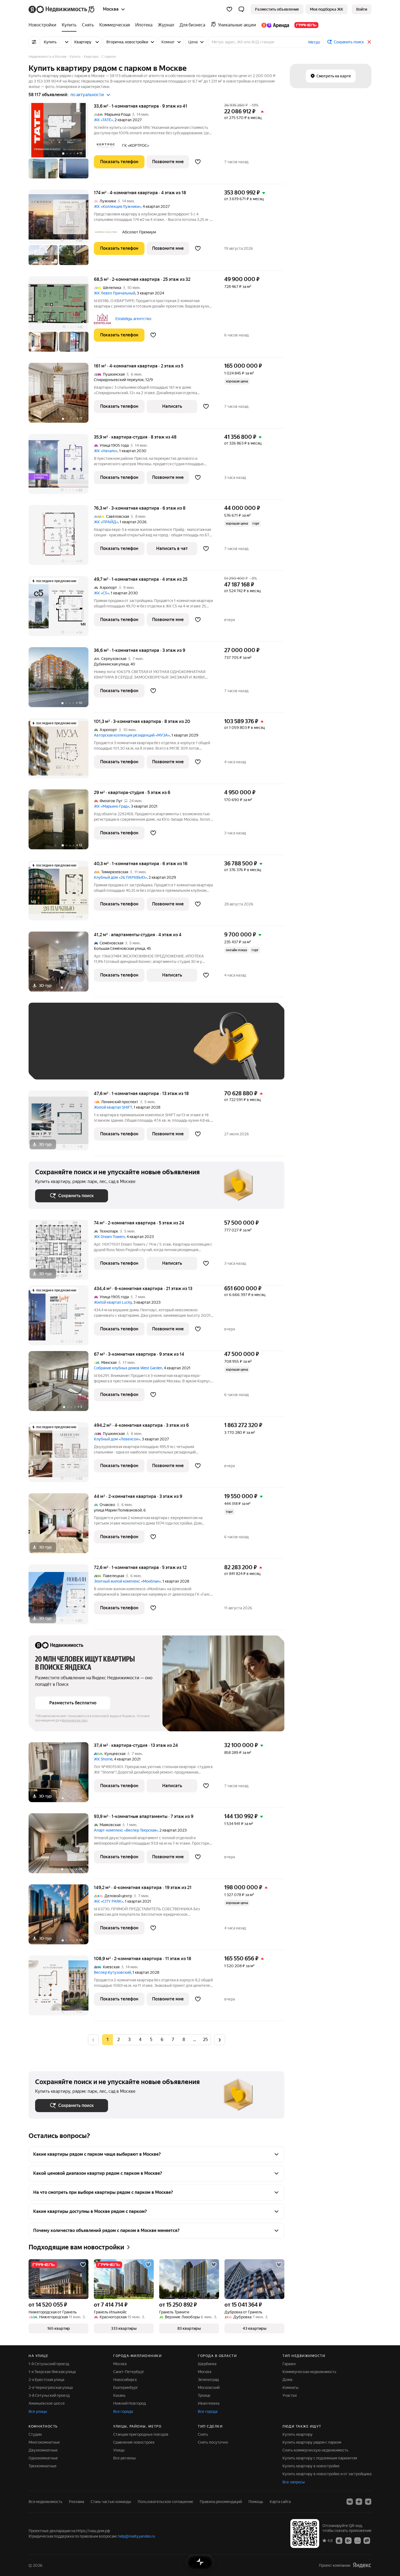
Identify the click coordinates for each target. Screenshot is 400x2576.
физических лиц (75, 1720)
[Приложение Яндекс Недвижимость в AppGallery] (358, 2540)
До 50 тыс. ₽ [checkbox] (88, 1049)
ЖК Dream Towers (109, 1237)
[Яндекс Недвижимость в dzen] (359, 2502)
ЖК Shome (103, 1759)
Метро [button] (314, 42)
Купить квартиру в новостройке (311, 2466)
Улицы (119, 2450)
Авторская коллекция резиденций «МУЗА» (132, 735)
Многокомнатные (44, 2442)
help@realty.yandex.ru (136, 2536)
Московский (209, 2388)
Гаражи (289, 2364)
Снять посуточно (213, 2442)
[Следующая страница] (220, 2040)
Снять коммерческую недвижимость (315, 2450)
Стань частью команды (111, 2502)
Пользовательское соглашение (165, 2502)
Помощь (256, 2502)
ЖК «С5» (101, 593)
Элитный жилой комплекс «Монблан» (127, 1581)
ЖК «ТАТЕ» (103, 120)
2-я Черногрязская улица (51, 2388)
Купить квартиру (298, 2434)
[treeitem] (44, 25)
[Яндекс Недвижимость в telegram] (368, 2502)
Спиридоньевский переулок (119, 380)
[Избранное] (229, 9)
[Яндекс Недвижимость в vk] (350, 2502)
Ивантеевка (209, 2403)
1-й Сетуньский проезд (49, 2364)
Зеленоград (208, 2380)
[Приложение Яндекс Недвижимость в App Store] (339, 2540)
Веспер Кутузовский (112, 1972)
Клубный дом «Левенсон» (117, 1439)
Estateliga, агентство (133, 319)
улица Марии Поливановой (118, 1510)
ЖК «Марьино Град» (112, 806)
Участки (290, 2395)
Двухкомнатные (43, 2450)
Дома (287, 2380)
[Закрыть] (369, 42)
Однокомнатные (43, 2458)
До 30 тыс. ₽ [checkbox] (53, 1049)
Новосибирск (125, 2380)
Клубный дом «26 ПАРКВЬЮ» (120, 877)
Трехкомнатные (43, 2466)
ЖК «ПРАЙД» (106, 522)
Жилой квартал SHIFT (113, 1107)
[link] (362, 9)
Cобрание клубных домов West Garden (128, 1368)
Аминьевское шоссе (47, 2403)
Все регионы (124, 2458)
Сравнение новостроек (134, 2442)
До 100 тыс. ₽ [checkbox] (161, 1049)
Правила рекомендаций (221, 2502)
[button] (241, 9)
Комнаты (290, 2388)
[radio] (118, 2040)
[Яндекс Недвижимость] (62, 9)
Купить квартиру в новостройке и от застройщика (327, 2474)
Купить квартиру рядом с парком (312, 2442)
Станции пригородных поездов (141, 2434)
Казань (119, 2395)
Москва (120, 2364)
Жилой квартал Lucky (113, 1302)
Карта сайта (280, 2502)
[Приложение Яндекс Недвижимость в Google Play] (348, 2540)
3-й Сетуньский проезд (49, 2395)
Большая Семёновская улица (119, 948)
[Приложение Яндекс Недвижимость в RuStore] (367, 2540)
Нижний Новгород (130, 2403)
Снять (203, 2434)
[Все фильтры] (34, 42)
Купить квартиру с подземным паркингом (320, 2458)
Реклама (76, 2502)
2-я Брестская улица (46, 2380)
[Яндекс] (362, 2565)
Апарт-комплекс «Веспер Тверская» (126, 1830)
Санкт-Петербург (129, 2372)
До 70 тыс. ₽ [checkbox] (124, 1049)
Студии (35, 2434)
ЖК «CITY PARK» (109, 1901)
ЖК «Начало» (106, 451)
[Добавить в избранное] (198, 162)
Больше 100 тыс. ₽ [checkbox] (59, 1065)
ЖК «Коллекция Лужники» (117, 206)
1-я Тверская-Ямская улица (52, 2372)
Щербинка (207, 2364)
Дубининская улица (111, 664)
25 (205, 2040)
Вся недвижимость (45, 2502)
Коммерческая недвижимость (309, 2372)
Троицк (204, 2395)
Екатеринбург (126, 2388)
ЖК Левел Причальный (115, 293)
